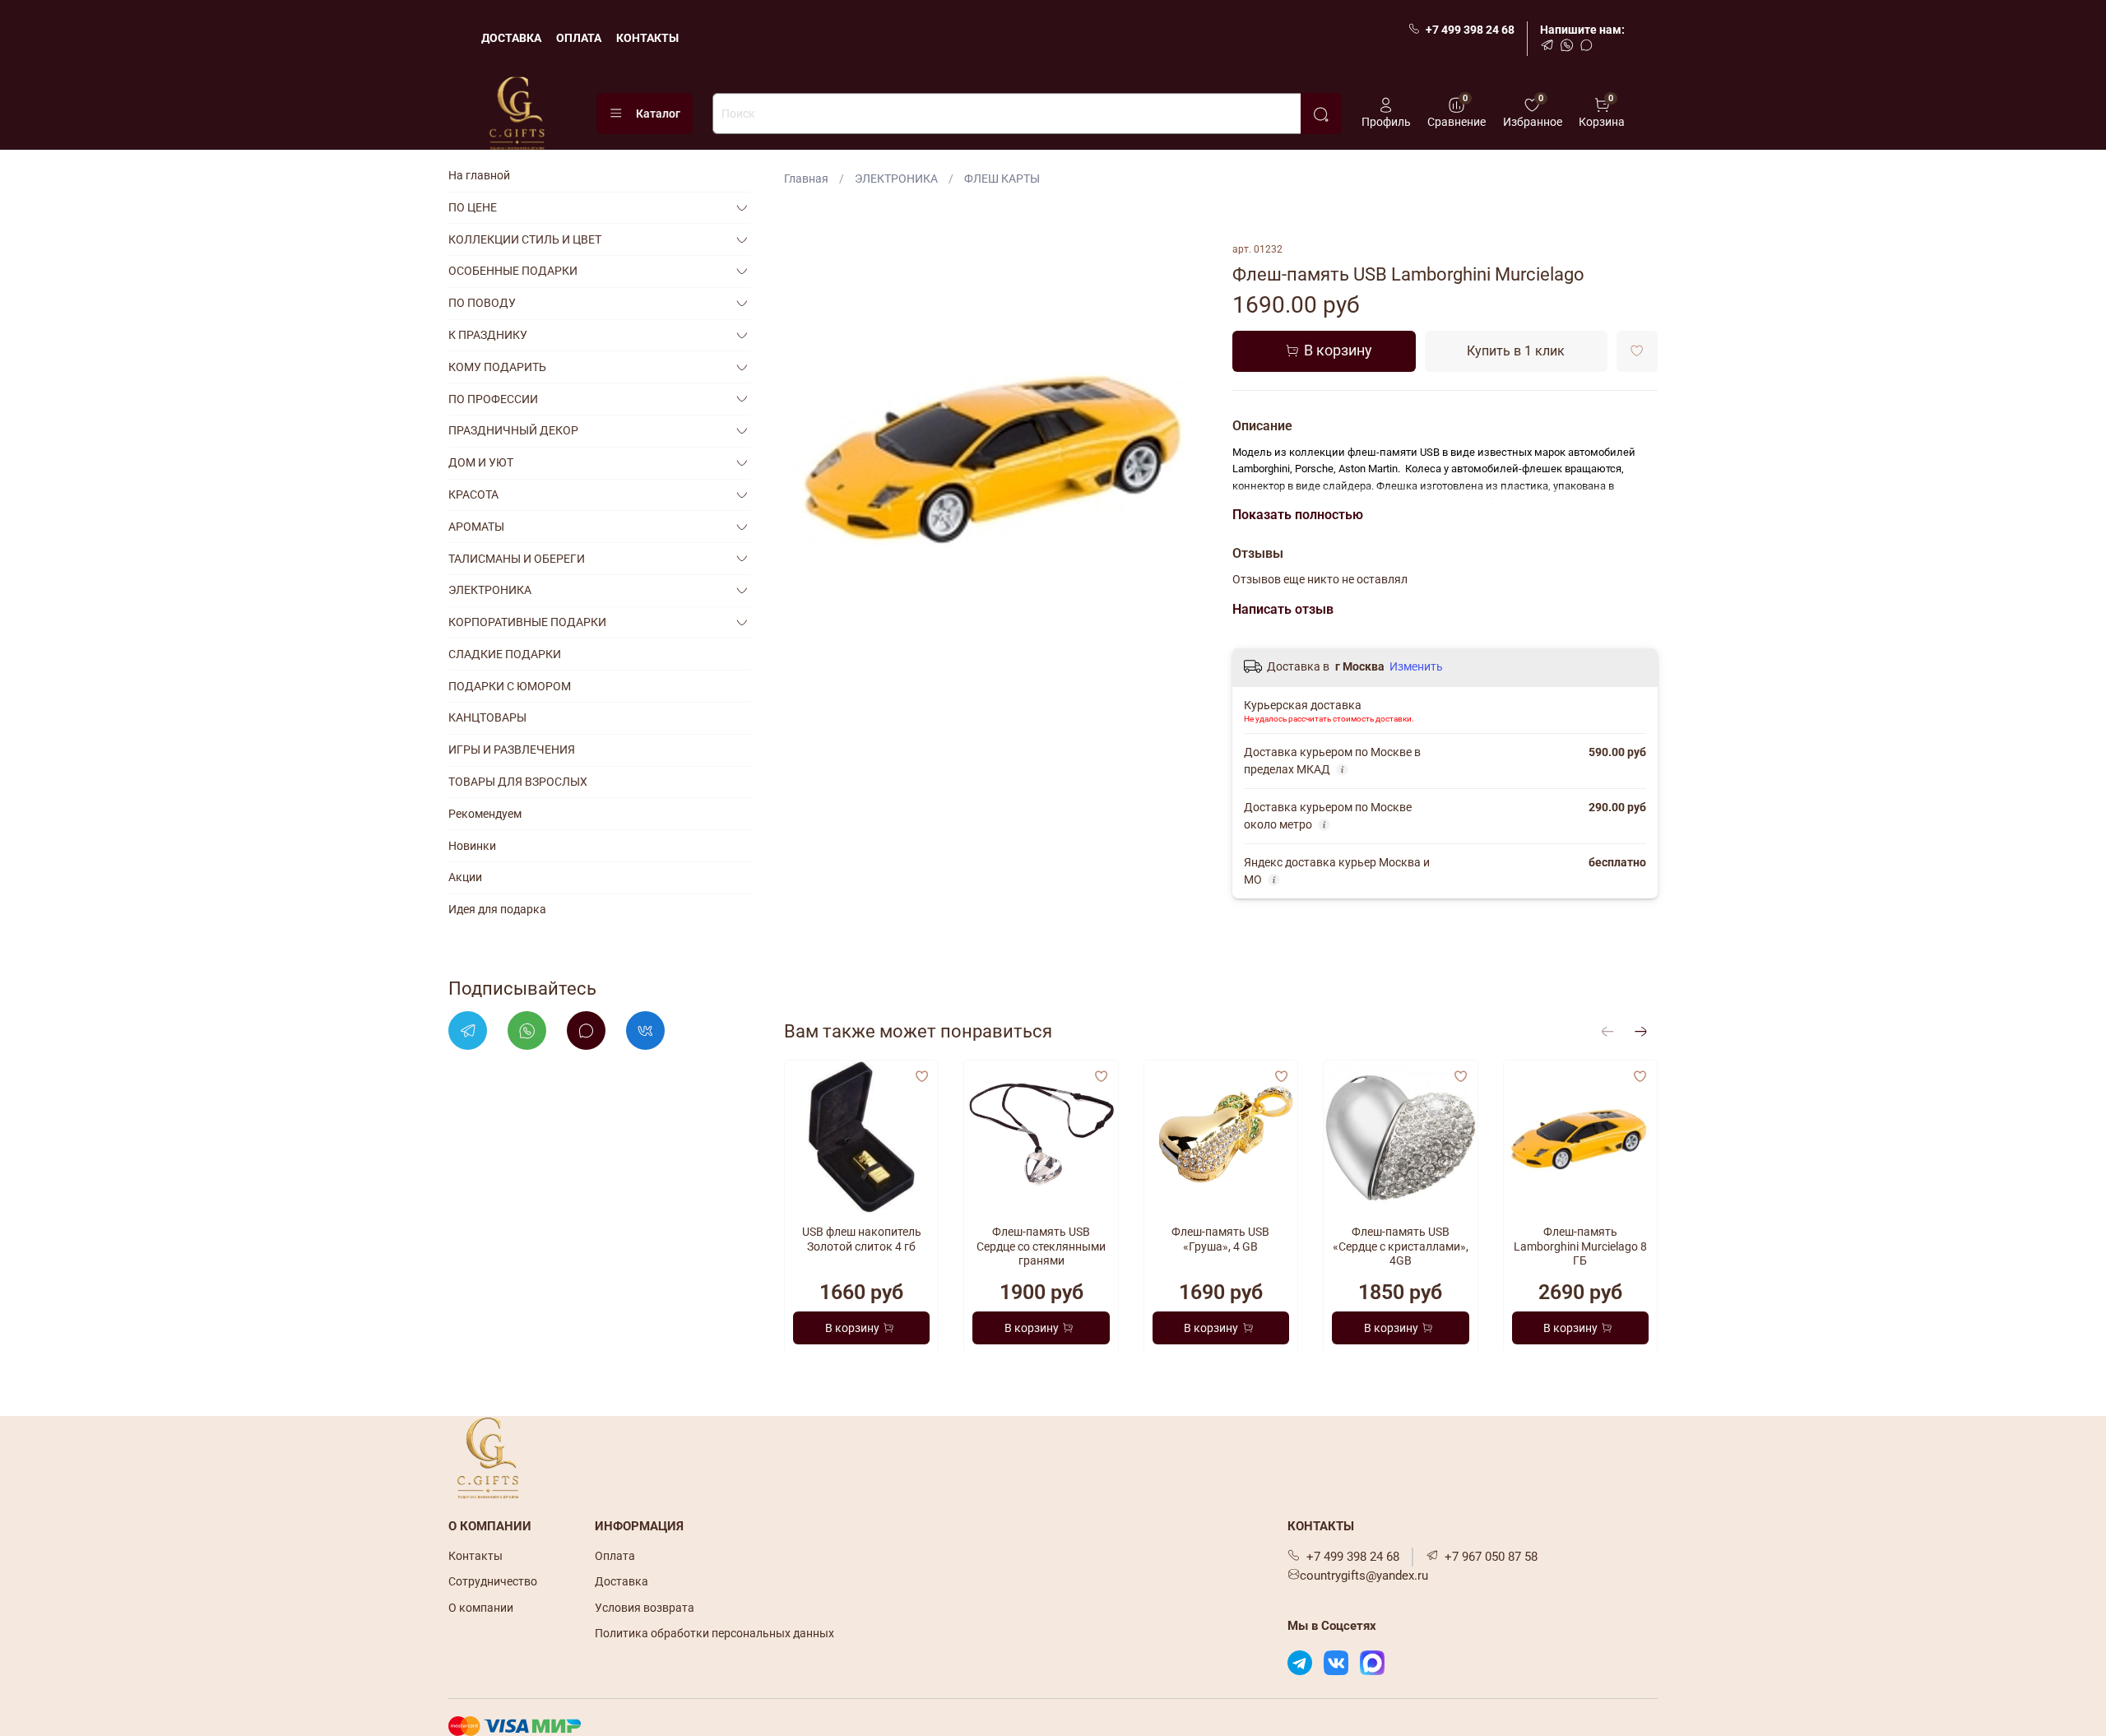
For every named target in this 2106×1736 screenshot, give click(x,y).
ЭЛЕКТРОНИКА (896, 179)
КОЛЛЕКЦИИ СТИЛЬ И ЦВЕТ (525, 239)
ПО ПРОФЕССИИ (493, 398)
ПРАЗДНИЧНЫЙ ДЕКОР (513, 430)
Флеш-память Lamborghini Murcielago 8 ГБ (1580, 1246)
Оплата (615, 1556)
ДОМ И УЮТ (481, 462)
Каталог (658, 114)
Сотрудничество (493, 1581)
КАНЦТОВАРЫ (487, 717)
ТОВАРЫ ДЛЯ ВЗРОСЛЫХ (518, 782)
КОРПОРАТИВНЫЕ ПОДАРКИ (527, 622)
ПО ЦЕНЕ (473, 207)
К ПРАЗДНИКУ (488, 335)
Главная (806, 179)
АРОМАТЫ (476, 527)
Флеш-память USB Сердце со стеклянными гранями (1041, 1246)
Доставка (622, 1581)
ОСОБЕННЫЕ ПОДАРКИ (513, 271)
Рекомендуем (485, 814)
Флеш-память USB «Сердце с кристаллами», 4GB (1401, 1246)
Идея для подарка (497, 909)
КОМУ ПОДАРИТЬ (497, 367)
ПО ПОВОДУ (482, 303)
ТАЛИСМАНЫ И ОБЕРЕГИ (517, 558)
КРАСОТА (473, 494)
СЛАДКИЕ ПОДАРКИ (505, 654)
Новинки (472, 845)
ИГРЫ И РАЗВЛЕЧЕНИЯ (512, 750)
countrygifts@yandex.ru (1364, 1576)
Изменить (1416, 666)
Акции (465, 877)
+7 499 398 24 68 (1470, 30)
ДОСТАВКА (511, 38)
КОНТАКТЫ (647, 38)
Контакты (475, 1556)
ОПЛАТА (579, 38)
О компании (481, 1608)
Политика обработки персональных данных (714, 1633)
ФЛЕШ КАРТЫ (1002, 179)
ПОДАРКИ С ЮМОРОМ (510, 686)
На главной (479, 175)
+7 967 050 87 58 (1491, 1557)
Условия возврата (645, 1608)
